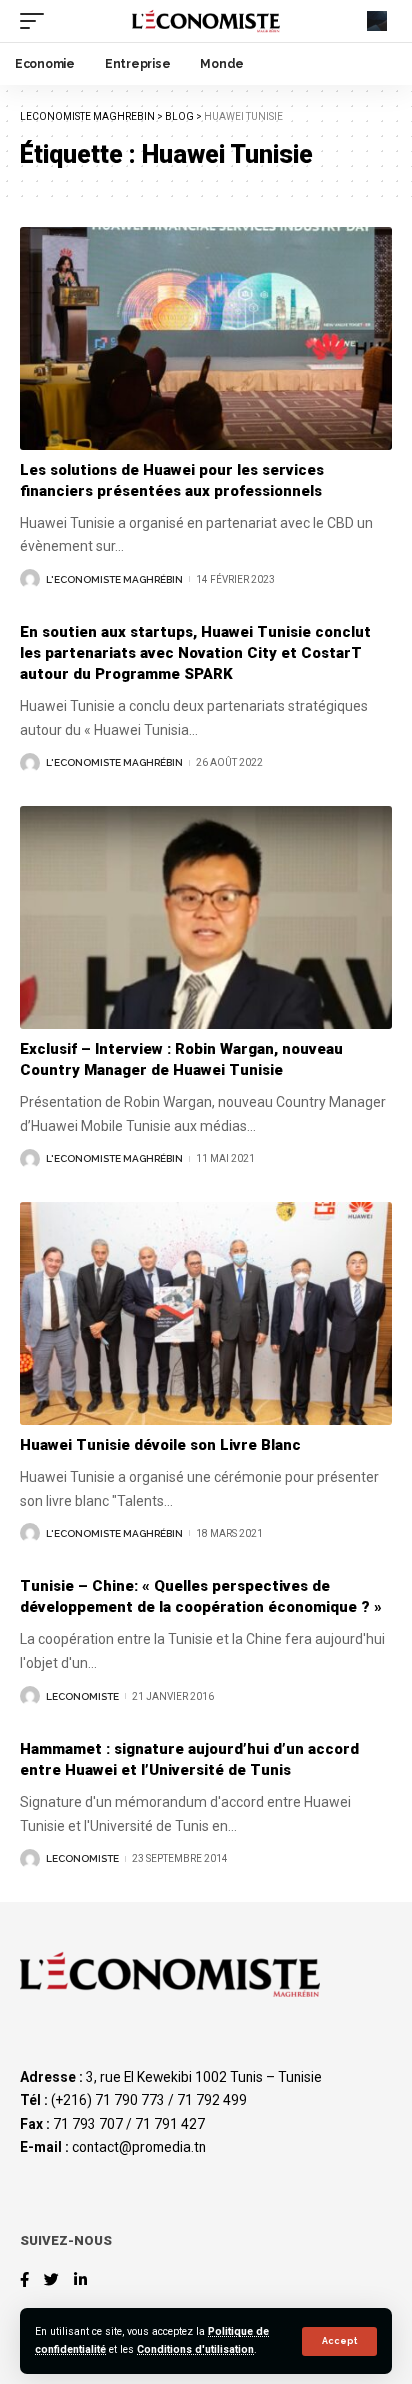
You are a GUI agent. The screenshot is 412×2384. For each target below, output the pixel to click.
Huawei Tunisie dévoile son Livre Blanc (160, 1445)
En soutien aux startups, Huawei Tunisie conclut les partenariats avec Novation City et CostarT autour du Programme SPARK (195, 653)
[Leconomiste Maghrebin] (206, 21)
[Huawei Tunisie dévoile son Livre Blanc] (206, 1313)
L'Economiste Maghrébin (114, 579)
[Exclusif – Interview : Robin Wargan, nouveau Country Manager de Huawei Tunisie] (206, 917)
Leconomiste (82, 1696)
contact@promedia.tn (139, 2147)
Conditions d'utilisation (195, 2349)
